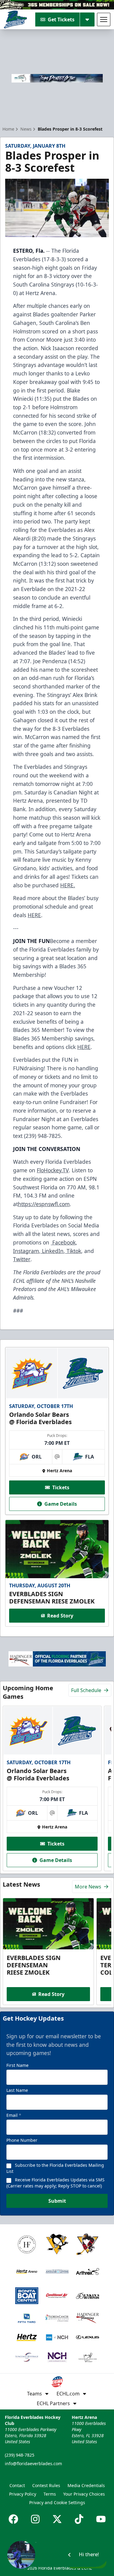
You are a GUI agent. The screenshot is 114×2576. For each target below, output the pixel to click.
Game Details (61, 1504)
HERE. (68, 885)
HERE (34, 915)
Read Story (60, 1616)
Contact (17, 2485)
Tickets (61, 1487)
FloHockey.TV (53, 1170)
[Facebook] (13, 2519)
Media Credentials (86, 2485)
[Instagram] (35, 2519)
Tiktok (73, 1251)
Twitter (22, 1259)
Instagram (26, 1251)
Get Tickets (61, 19)
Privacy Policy (23, 2494)
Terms (50, 2494)
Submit (57, 2201)
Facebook (63, 1242)
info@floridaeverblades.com (33, 2463)
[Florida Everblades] (15, 19)
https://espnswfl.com (44, 1204)
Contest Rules (46, 2485)
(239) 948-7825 (20, 2455)
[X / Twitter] (57, 2519)
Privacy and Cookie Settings (57, 2502)
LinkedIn (52, 1251)
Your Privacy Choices (84, 2494)
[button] (57, 2555)
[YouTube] (101, 2519)
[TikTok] (79, 2519)
